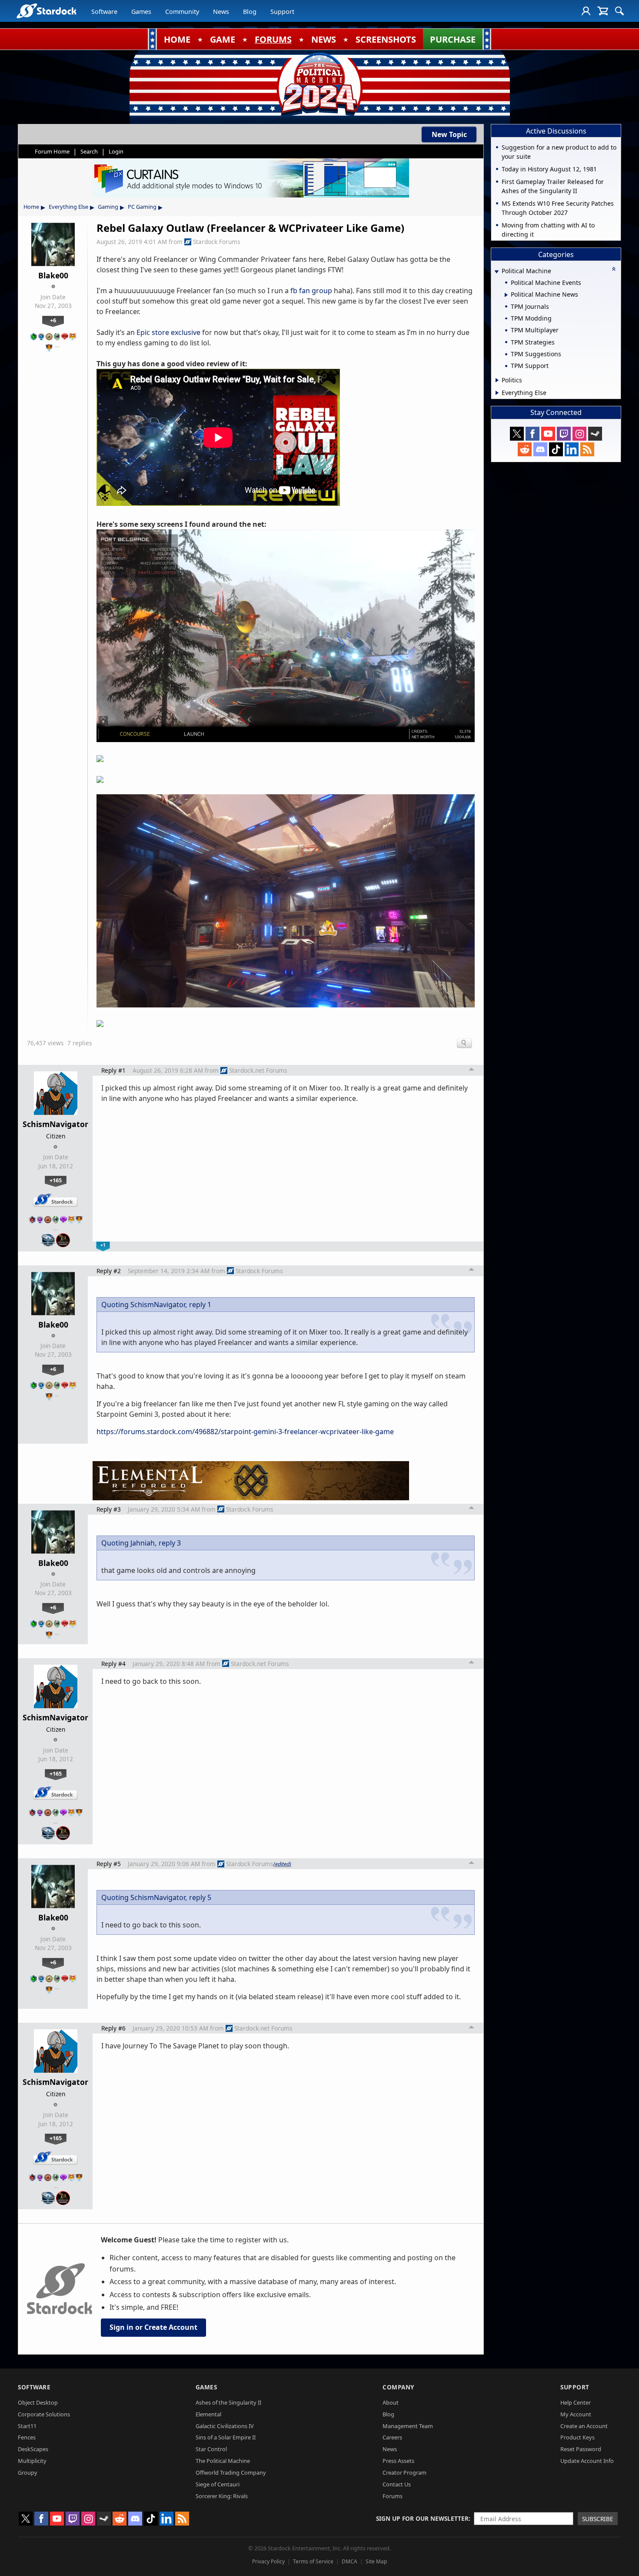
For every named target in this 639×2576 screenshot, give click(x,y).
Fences (27, 2437)
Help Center (576, 2402)
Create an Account (584, 2426)
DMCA (349, 2561)
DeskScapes (33, 2449)
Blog (250, 12)
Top (472, 1071)
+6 (53, 320)
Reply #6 (113, 2028)
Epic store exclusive (168, 332)
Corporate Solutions (44, 2414)
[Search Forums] (619, 11)
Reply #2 (109, 1271)
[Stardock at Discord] (540, 449)
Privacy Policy (268, 2561)
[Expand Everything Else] (497, 393)
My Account (576, 2414)
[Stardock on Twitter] (517, 434)
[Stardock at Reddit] (525, 449)
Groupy (28, 2472)
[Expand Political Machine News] (506, 295)
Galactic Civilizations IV (225, 2426)
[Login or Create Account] (586, 11)
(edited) (282, 1864)
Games (141, 12)
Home (31, 207)
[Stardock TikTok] (556, 449)
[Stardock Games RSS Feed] (587, 449)
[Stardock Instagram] (579, 434)
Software (104, 12)
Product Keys (577, 2437)
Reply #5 (109, 1864)
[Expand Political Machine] (496, 272)
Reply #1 (113, 1070)
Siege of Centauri (218, 2484)
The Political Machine (223, 2461)
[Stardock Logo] (46, 11)
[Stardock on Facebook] (532, 434)
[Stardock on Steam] (595, 434)
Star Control (211, 2449)
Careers (392, 2437)
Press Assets (398, 2461)
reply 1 (200, 1305)
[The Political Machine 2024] (319, 85)
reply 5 (200, 1897)
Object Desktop (38, 2402)
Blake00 (53, 275)
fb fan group (311, 291)
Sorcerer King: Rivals (222, 2496)
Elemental (208, 2414)
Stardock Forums (217, 242)
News (221, 12)
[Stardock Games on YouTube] (548, 434)
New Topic (449, 134)
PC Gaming (142, 207)
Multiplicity (32, 2461)
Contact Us (397, 2484)
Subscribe (598, 2519)
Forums (393, 2496)
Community (182, 12)
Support (282, 12)
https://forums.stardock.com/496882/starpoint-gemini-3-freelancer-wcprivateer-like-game (245, 1432)
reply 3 (170, 1543)
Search (89, 151)
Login (116, 151)
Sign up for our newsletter (422, 2518)
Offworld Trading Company (231, 2472)
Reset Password (581, 2449)
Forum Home (52, 151)
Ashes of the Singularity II (228, 2402)
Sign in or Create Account (153, 2327)
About (391, 2402)
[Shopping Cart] (603, 11)
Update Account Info (587, 2461)
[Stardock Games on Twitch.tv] (564, 434)
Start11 (27, 2426)
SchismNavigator (55, 1124)
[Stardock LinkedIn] (572, 449)
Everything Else (68, 207)
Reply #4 (113, 1664)
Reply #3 (109, 1509)
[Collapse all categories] (614, 269)
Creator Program (404, 2472)
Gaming (108, 207)
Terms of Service (313, 2561)
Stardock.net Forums (258, 1070)
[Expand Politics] (497, 380)
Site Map (376, 2561)
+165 (56, 1180)
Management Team (408, 2426)
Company (398, 2387)
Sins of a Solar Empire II (226, 2437)
